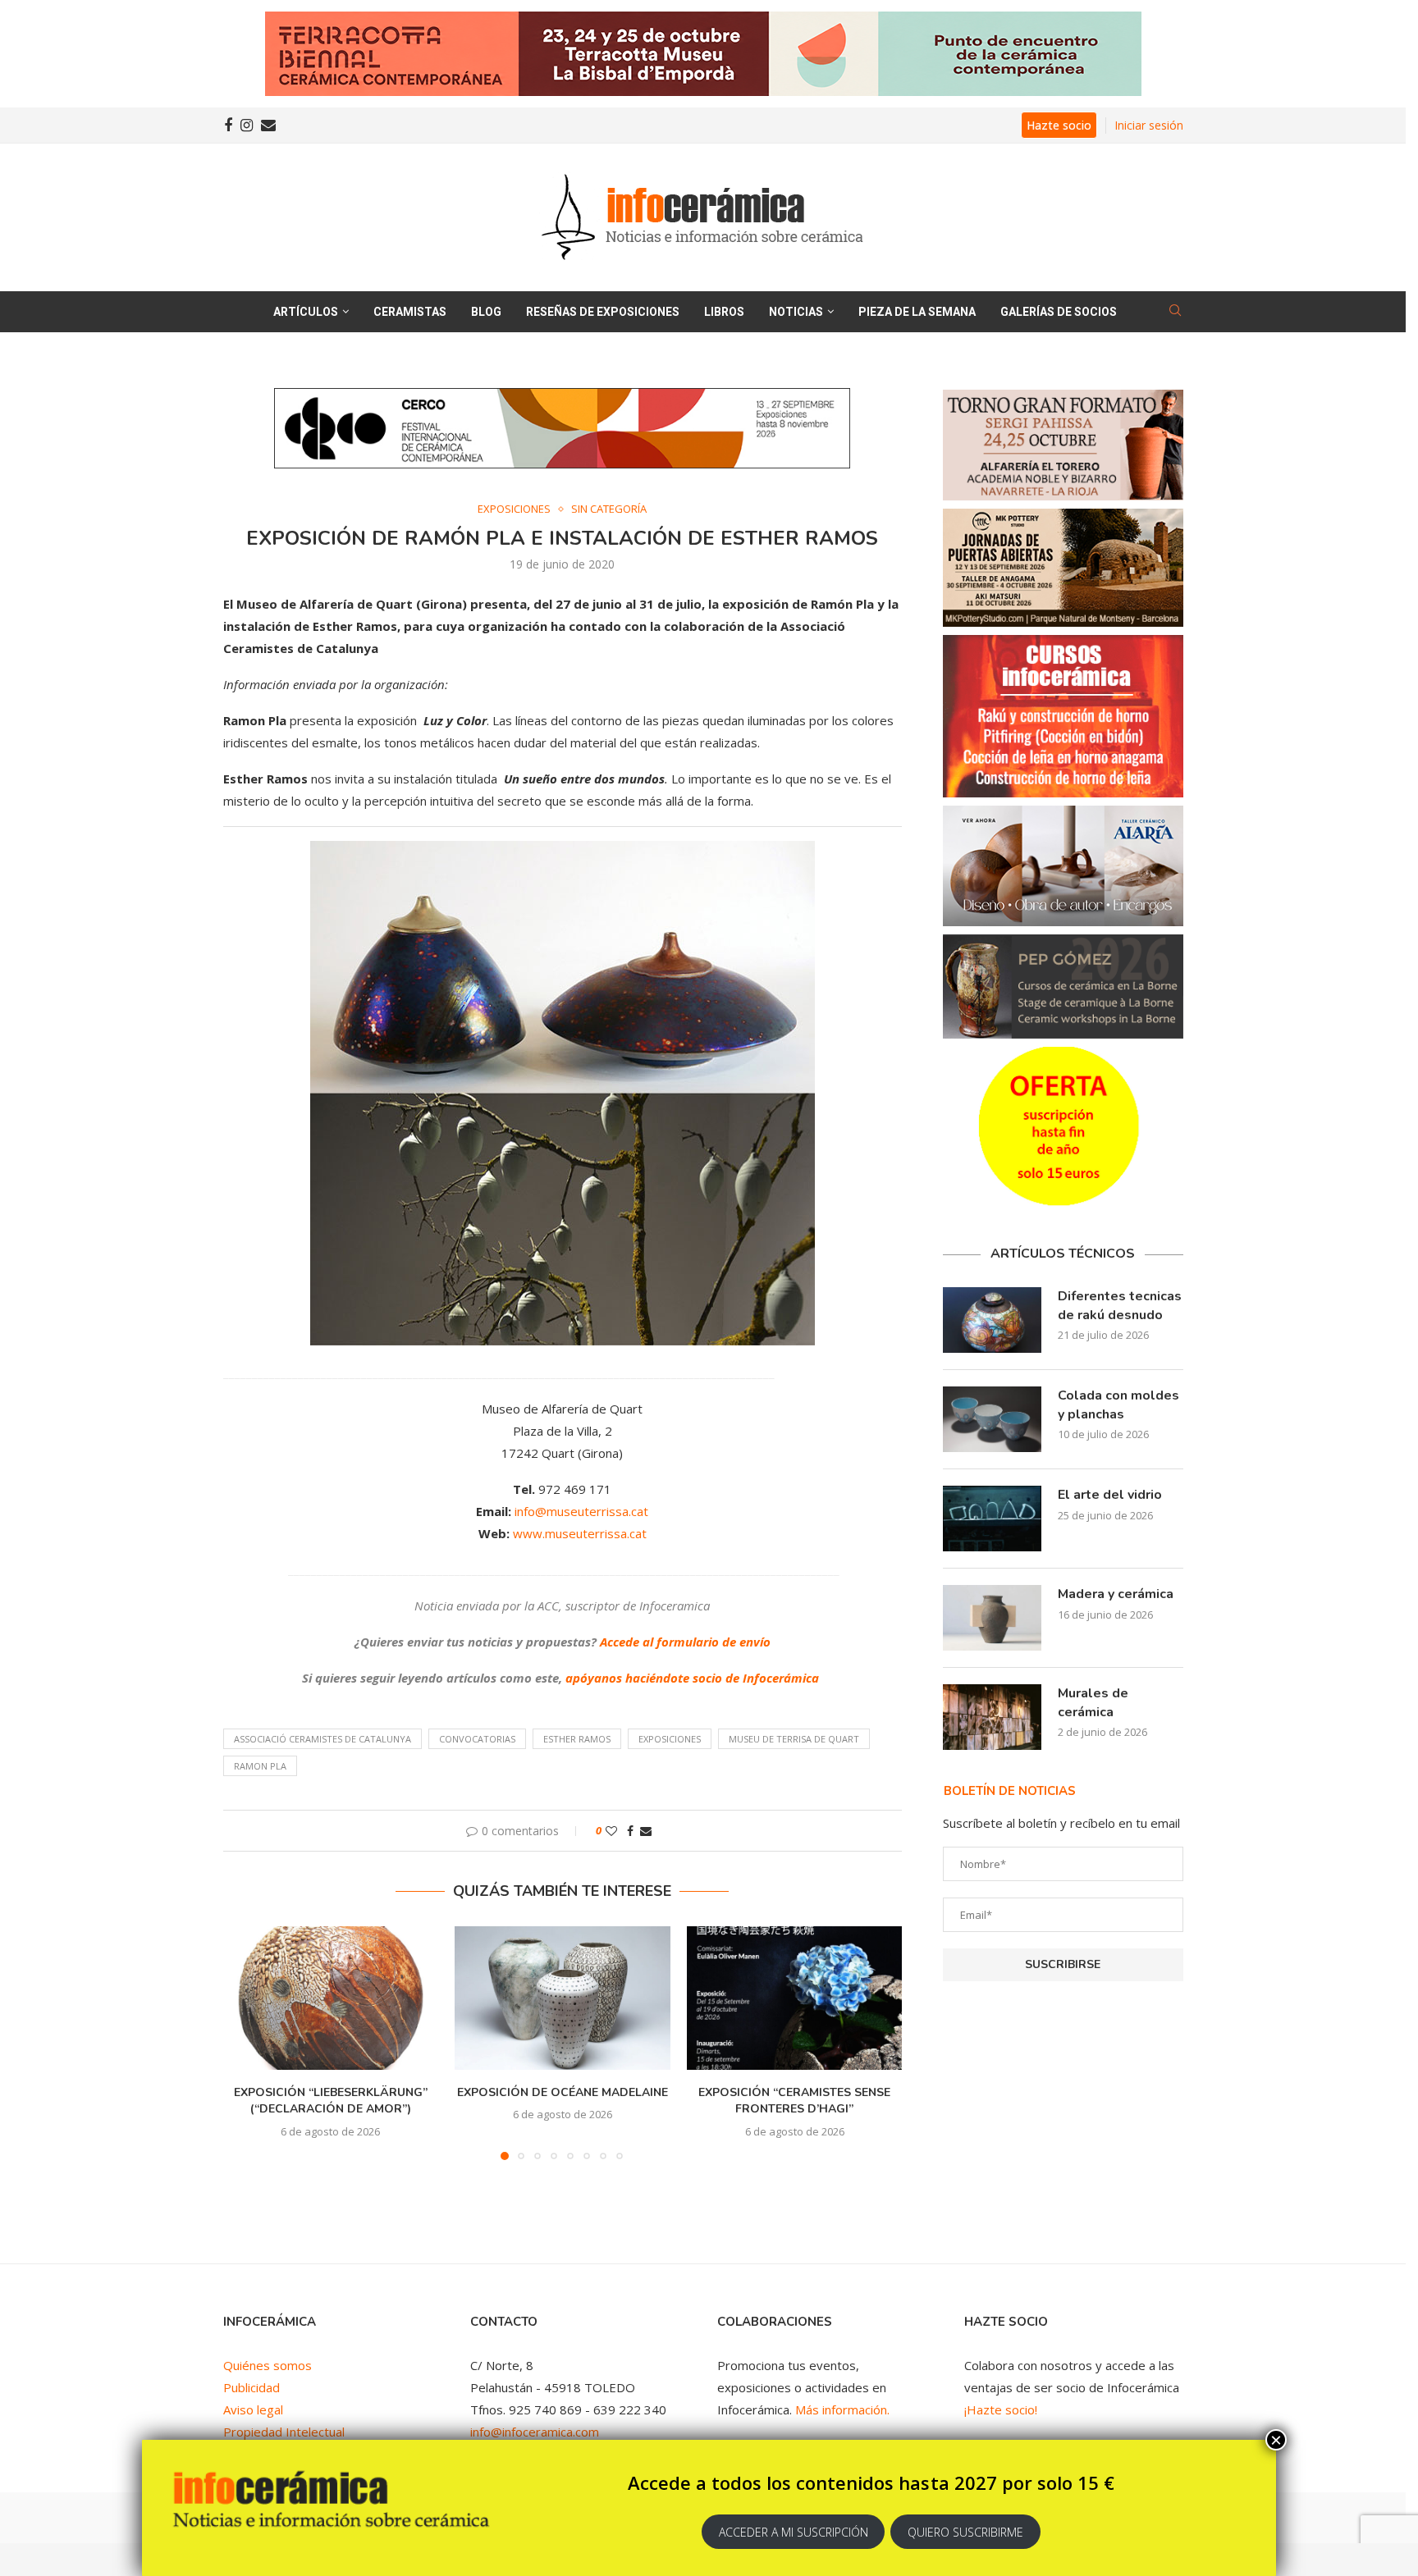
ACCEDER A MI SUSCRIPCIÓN (794, 2532)
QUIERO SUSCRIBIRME (965, 2532)
